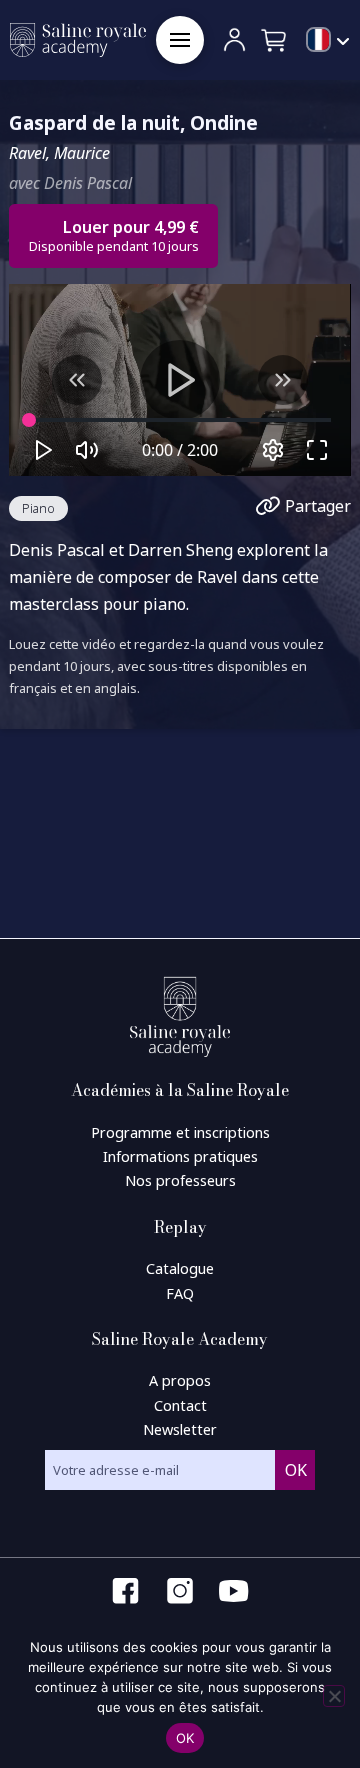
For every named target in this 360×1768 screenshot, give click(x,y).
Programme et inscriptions (180, 1132)
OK (185, 1738)
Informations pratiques (180, 1156)
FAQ (180, 1293)
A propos (180, 1380)
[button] (180, 40)
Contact (180, 1405)
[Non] (334, 1696)
